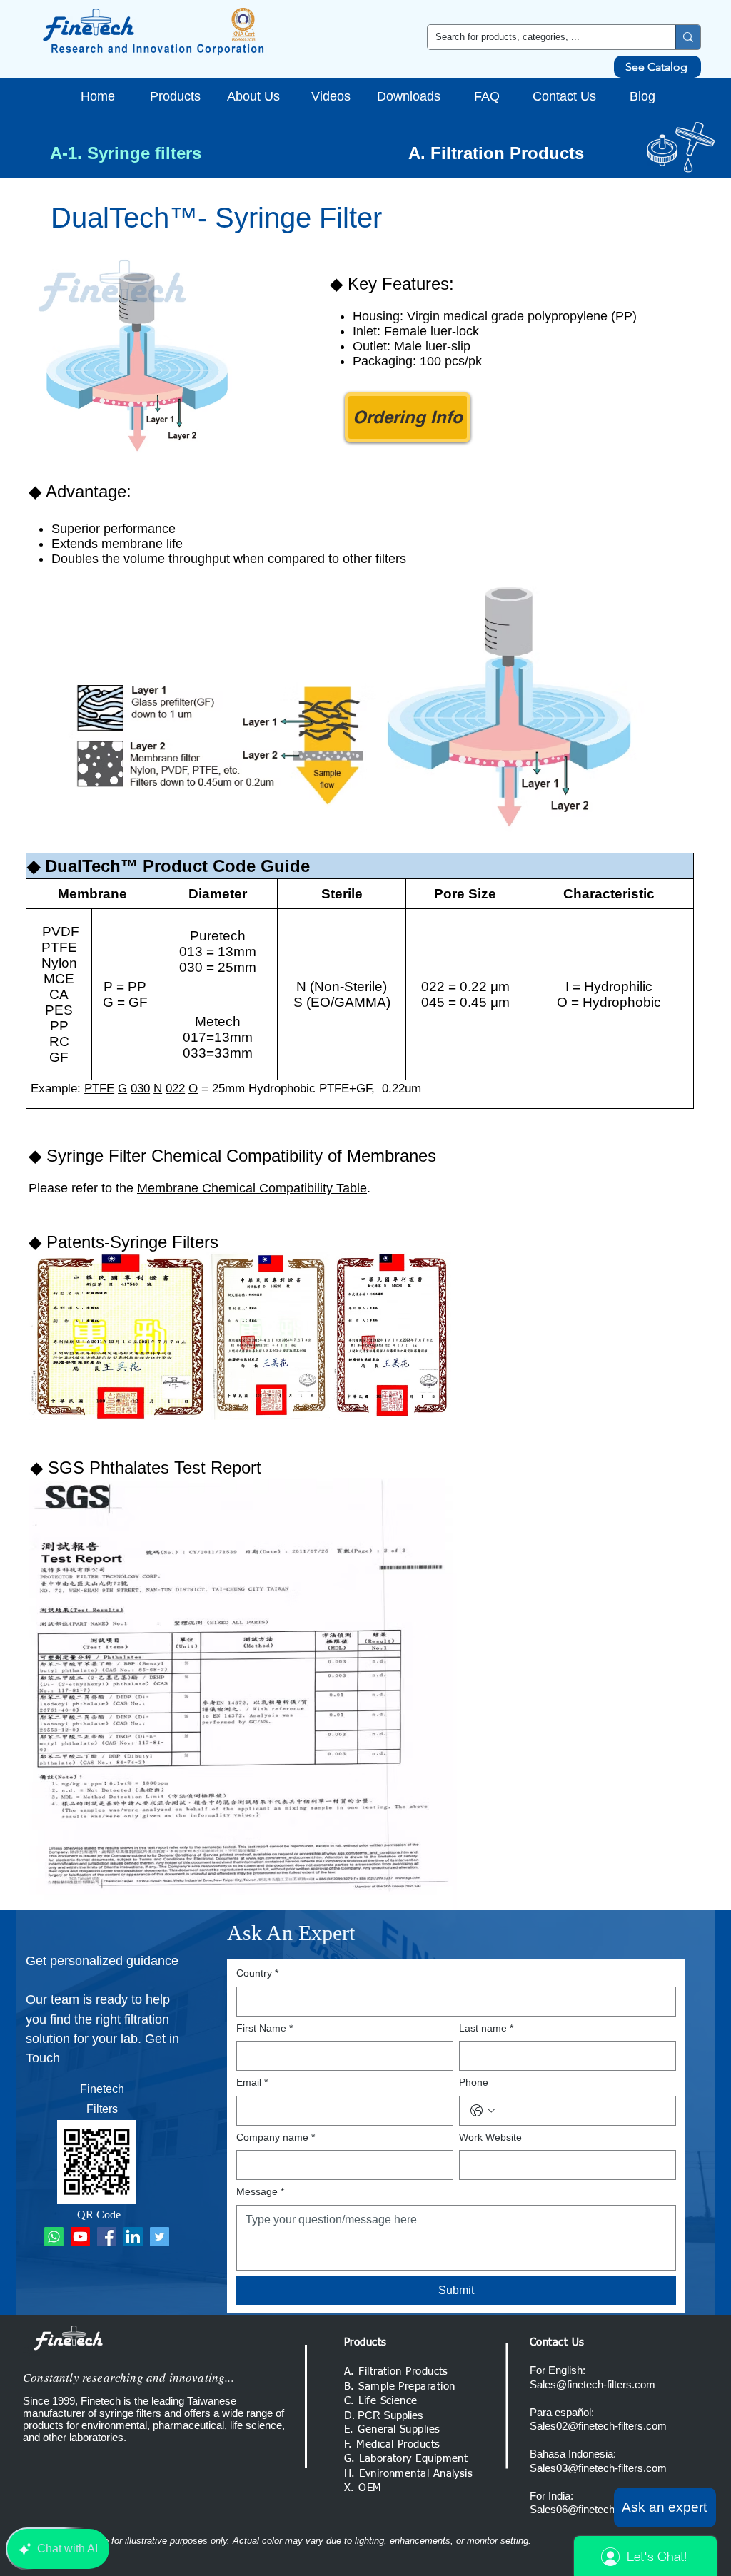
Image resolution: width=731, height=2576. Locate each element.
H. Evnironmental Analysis (408, 2474)
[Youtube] (80, 2237)
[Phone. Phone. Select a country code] (483, 2111)
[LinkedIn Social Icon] (133, 2237)
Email (252, 2082)
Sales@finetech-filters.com (593, 2384)
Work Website (490, 2137)
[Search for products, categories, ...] (688, 37)
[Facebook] (107, 2237)
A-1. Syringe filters (126, 153)
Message (260, 2191)
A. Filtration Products (496, 153)
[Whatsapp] (54, 2237)
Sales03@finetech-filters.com (598, 2468)
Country (257, 1973)
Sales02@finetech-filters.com (598, 2426)
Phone (474, 2082)
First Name (264, 2028)
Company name (276, 2137)
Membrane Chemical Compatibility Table (252, 1188)
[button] (665, 2507)
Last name (486, 2028)
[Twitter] (160, 2237)
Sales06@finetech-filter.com (595, 2509)
